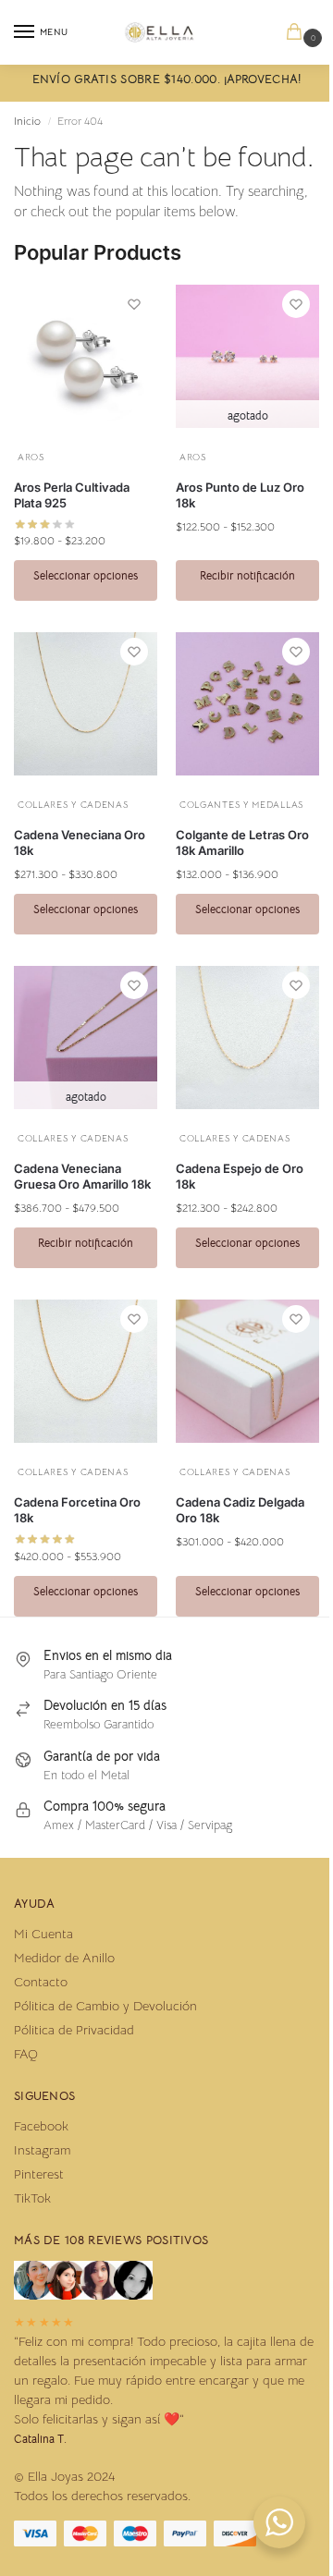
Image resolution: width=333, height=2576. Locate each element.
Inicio (27, 121)
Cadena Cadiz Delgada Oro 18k (240, 1510)
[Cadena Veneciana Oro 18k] (86, 704)
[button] (298, 33)
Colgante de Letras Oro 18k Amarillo (242, 842)
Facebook (41, 2126)
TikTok (32, 2198)
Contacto (41, 1982)
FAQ (26, 2054)
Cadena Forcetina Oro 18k (77, 1510)
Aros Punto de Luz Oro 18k (240, 495)
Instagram (42, 2150)
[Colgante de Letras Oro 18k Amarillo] (247, 704)
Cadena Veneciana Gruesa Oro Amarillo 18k (82, 1176)
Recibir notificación (247, 575)
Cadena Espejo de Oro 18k (240, 1176)
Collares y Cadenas (73, 805)
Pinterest (39, 2174)
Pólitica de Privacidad (74, 2030)
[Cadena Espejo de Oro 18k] (247, 1038)
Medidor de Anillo (64, 1958)
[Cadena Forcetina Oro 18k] (86, 1371)
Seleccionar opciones (86, 575)
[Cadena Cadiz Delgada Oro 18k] (247, 1371)
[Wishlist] (134, 304)
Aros (31, 457)
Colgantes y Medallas (241, 805)
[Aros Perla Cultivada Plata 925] (86, 356)
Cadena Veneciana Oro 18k (80, 842)
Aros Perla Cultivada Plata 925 (72, 495)
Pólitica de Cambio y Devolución (105, 2006)
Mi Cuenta (43, 1934)
